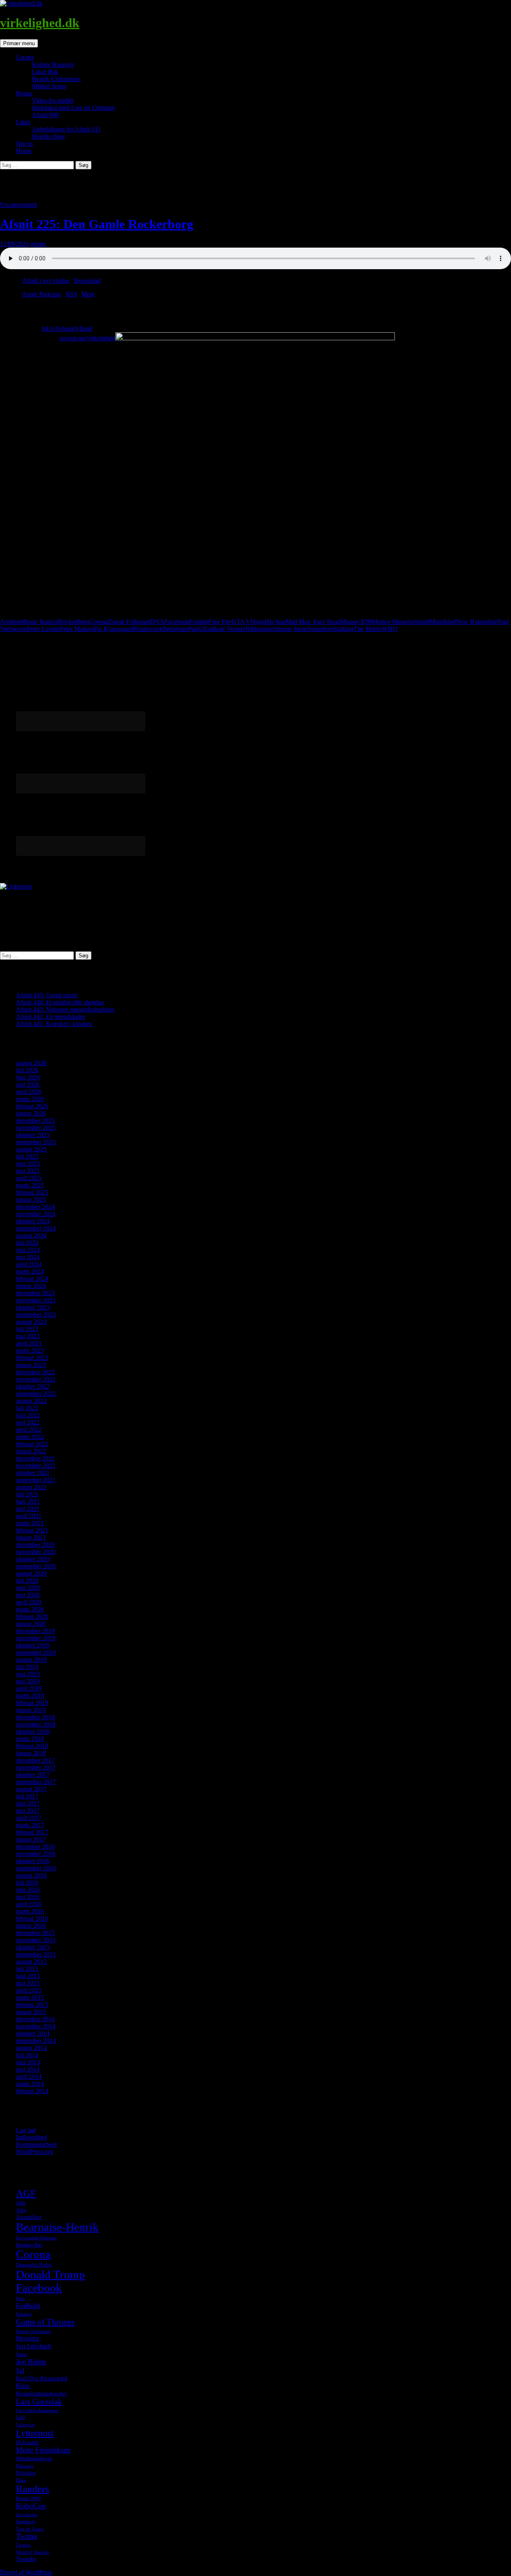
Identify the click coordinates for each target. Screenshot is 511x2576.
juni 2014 (28, 2062)
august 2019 (31, 1660)
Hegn (258, 622)
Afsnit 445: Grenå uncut (47, 995)
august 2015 (31, 1962)
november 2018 (36, 1724)
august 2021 (31, 1487)
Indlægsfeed (31, 2137)
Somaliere (320, 629)
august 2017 (31, 1789)
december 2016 (35, 1847)
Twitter (27, 2536)
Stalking (343, 629)
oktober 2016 (33, 1861)
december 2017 (35, 1760)
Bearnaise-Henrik (57, 2227)
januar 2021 (31, 1537)
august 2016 (31, 1875)
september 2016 (36, 1868)
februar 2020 (32, 1616)
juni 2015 (28, 1976)
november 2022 (36, 1379)
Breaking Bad (29, 2245)
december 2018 (35, 1717)
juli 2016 (27, 1882)
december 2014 (35, 2019)
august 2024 (31, 1235)
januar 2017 (31, 1839)
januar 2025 (31, 1200)
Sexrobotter (27, 2515)
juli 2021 (27, 1494)
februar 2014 (32, 2091)
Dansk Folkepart (129, 622)
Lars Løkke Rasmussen (37, 2410)
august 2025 (31, 1149)
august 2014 (31, 2048)
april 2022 (29, 1430)
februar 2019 (32, 1703)
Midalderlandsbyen (34, 2459)
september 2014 (36, 2041)
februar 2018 (32, 1746)
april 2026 (29, 1092)
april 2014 (29, 2077)
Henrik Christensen (56, 79)
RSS (71, 294)
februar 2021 (32, 1530)
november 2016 (36, 1854)
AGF (26, 2193)
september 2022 (36, 1394)
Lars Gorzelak (39, 2401)
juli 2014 (27, 2055)
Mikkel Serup (49, 86)
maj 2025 (28, 1171)
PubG (195, 629)
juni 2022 (28, 1415)
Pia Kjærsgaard (114, 629)
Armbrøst (12, 622)
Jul (20, 2370)
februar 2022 (32, 1444)
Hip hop (275, 622)
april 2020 (29, 1602)
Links (23, 122)
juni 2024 (28, 1250)
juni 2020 (28, 1588)
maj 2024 (28, 1257)
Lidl (21, 2417)
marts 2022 (30, 1437)
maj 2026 (28, 1085)
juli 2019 (27, 1667)
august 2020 (31, 1573)
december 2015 (35, 1933)
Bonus (24, 93)
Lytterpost (35, 2433)
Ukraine (23, 2545)
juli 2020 (27, 1581)
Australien (29, 2217)
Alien (21, 2210)
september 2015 (36, 1954)
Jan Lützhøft (34, 2346)
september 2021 (36, 1480)
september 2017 (36, 1782)
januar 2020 (31, 1624)
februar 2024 (32, 1279)
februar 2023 (32, 1358)
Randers (33, 2489)
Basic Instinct (41, 622)
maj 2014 (28, 2069)
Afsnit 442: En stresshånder (51, 1017)
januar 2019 (31, 1710)
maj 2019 (28, 1681)
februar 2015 (32, 2005)
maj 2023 (28, 1336)
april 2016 (29, 1904)
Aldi (21, 2203)
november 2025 (36, 1128)
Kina (23, 2386)
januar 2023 (31, 1365)
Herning (28, 2338)
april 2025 (29, 1178)
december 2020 (35, 1545)
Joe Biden (31, 2362)
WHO (390, 629)
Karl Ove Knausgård (42, 2378)
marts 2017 (30, 1825)
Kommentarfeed (36, 2144)
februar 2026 (32, 1106)
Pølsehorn (175, 629)
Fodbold (28, 2306)
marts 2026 (30, 1099)
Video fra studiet (53, 100)
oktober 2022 (33, 1386)
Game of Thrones (45, 2322)
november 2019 (36, 1638)
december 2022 (35, 1372)
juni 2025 (28, 1164)
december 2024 (35, 1207)
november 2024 (36, 1214)
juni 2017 (28, 1803)
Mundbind (443, 622)
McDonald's (28, 2443)
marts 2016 (30, 1911)
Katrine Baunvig (53, 64)
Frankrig (24, 2314)
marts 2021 (30, 1523)
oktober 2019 (33, 1645)
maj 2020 (28, 1595)
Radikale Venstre (224, 629)
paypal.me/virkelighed (87, 338)
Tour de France (30, 2529)
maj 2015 (28, 1983)
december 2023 (35, 1293)
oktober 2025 (33, 1135)
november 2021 (36, 1466)
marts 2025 (30, 1185)
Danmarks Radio (34, 2265)
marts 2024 (30, 1271)
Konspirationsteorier (41, 2393)
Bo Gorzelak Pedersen (36, 2238)
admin (38, 244)
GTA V (241, 622)
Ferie (21, 2299)
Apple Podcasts (42, 294)
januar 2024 (31, 1286)
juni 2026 (28, 1077)
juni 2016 (28, 1890)
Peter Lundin (44, 629)
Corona (99, 622)
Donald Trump (51, 2274)
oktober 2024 (33, 1221)
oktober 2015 (33, 1947)
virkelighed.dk (40, 23)
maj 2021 (28, 1509)
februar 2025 (32, 1192)
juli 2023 (27, 1329)
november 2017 (36, 1767)
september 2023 (36, 1315)
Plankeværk (148, 629)
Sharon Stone (291, 629)
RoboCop (31, 2506)
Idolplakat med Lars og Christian (73, 108)
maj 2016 (28, 1897)
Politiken (26, 2473)
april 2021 (29, 1516)
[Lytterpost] (16, 886)
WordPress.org (35, 2152)
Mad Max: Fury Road (313, 622)
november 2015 (36, 1940)
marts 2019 (30, 1696)
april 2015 (29, 1990)
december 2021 (35, 1458)
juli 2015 (27, 1969)
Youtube (26, 2559)
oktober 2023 (33, 1307)
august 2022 (31, 1401)
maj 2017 (28, 1811)
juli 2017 (27, 1796)
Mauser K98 (356, 622)
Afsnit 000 (45, 115)
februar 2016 (32, 1918)
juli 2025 (27, 1156)
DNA (157, 622)
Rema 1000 (28, 2498)
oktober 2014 (33, 2033)
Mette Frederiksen (43, 2450)
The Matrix (368, 629)
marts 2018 (30, 1739)
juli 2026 (27, 1070)
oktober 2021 (33, 1473)
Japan (21, 2354)
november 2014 (36, 2026)
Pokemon (25, 2466)
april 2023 (29, 1343)
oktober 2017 (33, 1775)
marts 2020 (30, 1609)
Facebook (177, 622)
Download (87, 281)
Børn (83, 622)
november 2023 (36, 1300)
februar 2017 (32, 1832)
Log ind (26, 2130)
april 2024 (29, 1264)
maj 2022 (28, 1422)
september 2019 (36, 1652)
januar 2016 (31, 1926)
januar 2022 (31, 1451)
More (88, 294)
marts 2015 (30, 1997)
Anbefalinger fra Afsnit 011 (66, 129)
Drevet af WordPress (26, 2572)
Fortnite (199, 622)
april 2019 (29, 1688)
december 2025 (35, 1120)
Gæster (25, 57)
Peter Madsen (77, 629)
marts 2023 (30, 1351)
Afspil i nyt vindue (46, 281)
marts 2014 (30, 2084)
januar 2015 (31, 2012)
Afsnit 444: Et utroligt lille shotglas (60, 1002)
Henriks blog (48, 136)
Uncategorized (18, 205)
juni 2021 (28, 1501)
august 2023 (31, 1322)
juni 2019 (28, 1674)
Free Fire (220, 622)
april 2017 (29, 1818)
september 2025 (36, 1142)
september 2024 (36, 1228)
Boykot (67, 622)
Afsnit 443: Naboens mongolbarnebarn (65, 1009)
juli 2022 (27, 1408)
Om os (24, 144)
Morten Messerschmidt (401, 622)
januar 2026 (31, 1113)
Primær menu (19, 43)
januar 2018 (31, 1753)
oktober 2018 (33, 1732)
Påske (21, 2480)
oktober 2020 (33, 1559)
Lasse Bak (45, 72)
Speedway (26, 2522)
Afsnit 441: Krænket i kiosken (54, 1024)
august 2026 (31, 1063)
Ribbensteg (260, 629)
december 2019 (35, 1631)
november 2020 (36, 1552)
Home (24, 151)
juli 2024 (27, 1243)
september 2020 (36, 1566)
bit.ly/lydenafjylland (67, 328)
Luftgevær (26, 2425)
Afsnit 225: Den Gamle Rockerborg (97, 224)
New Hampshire (477, 622)
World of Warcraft (33, 2552)
